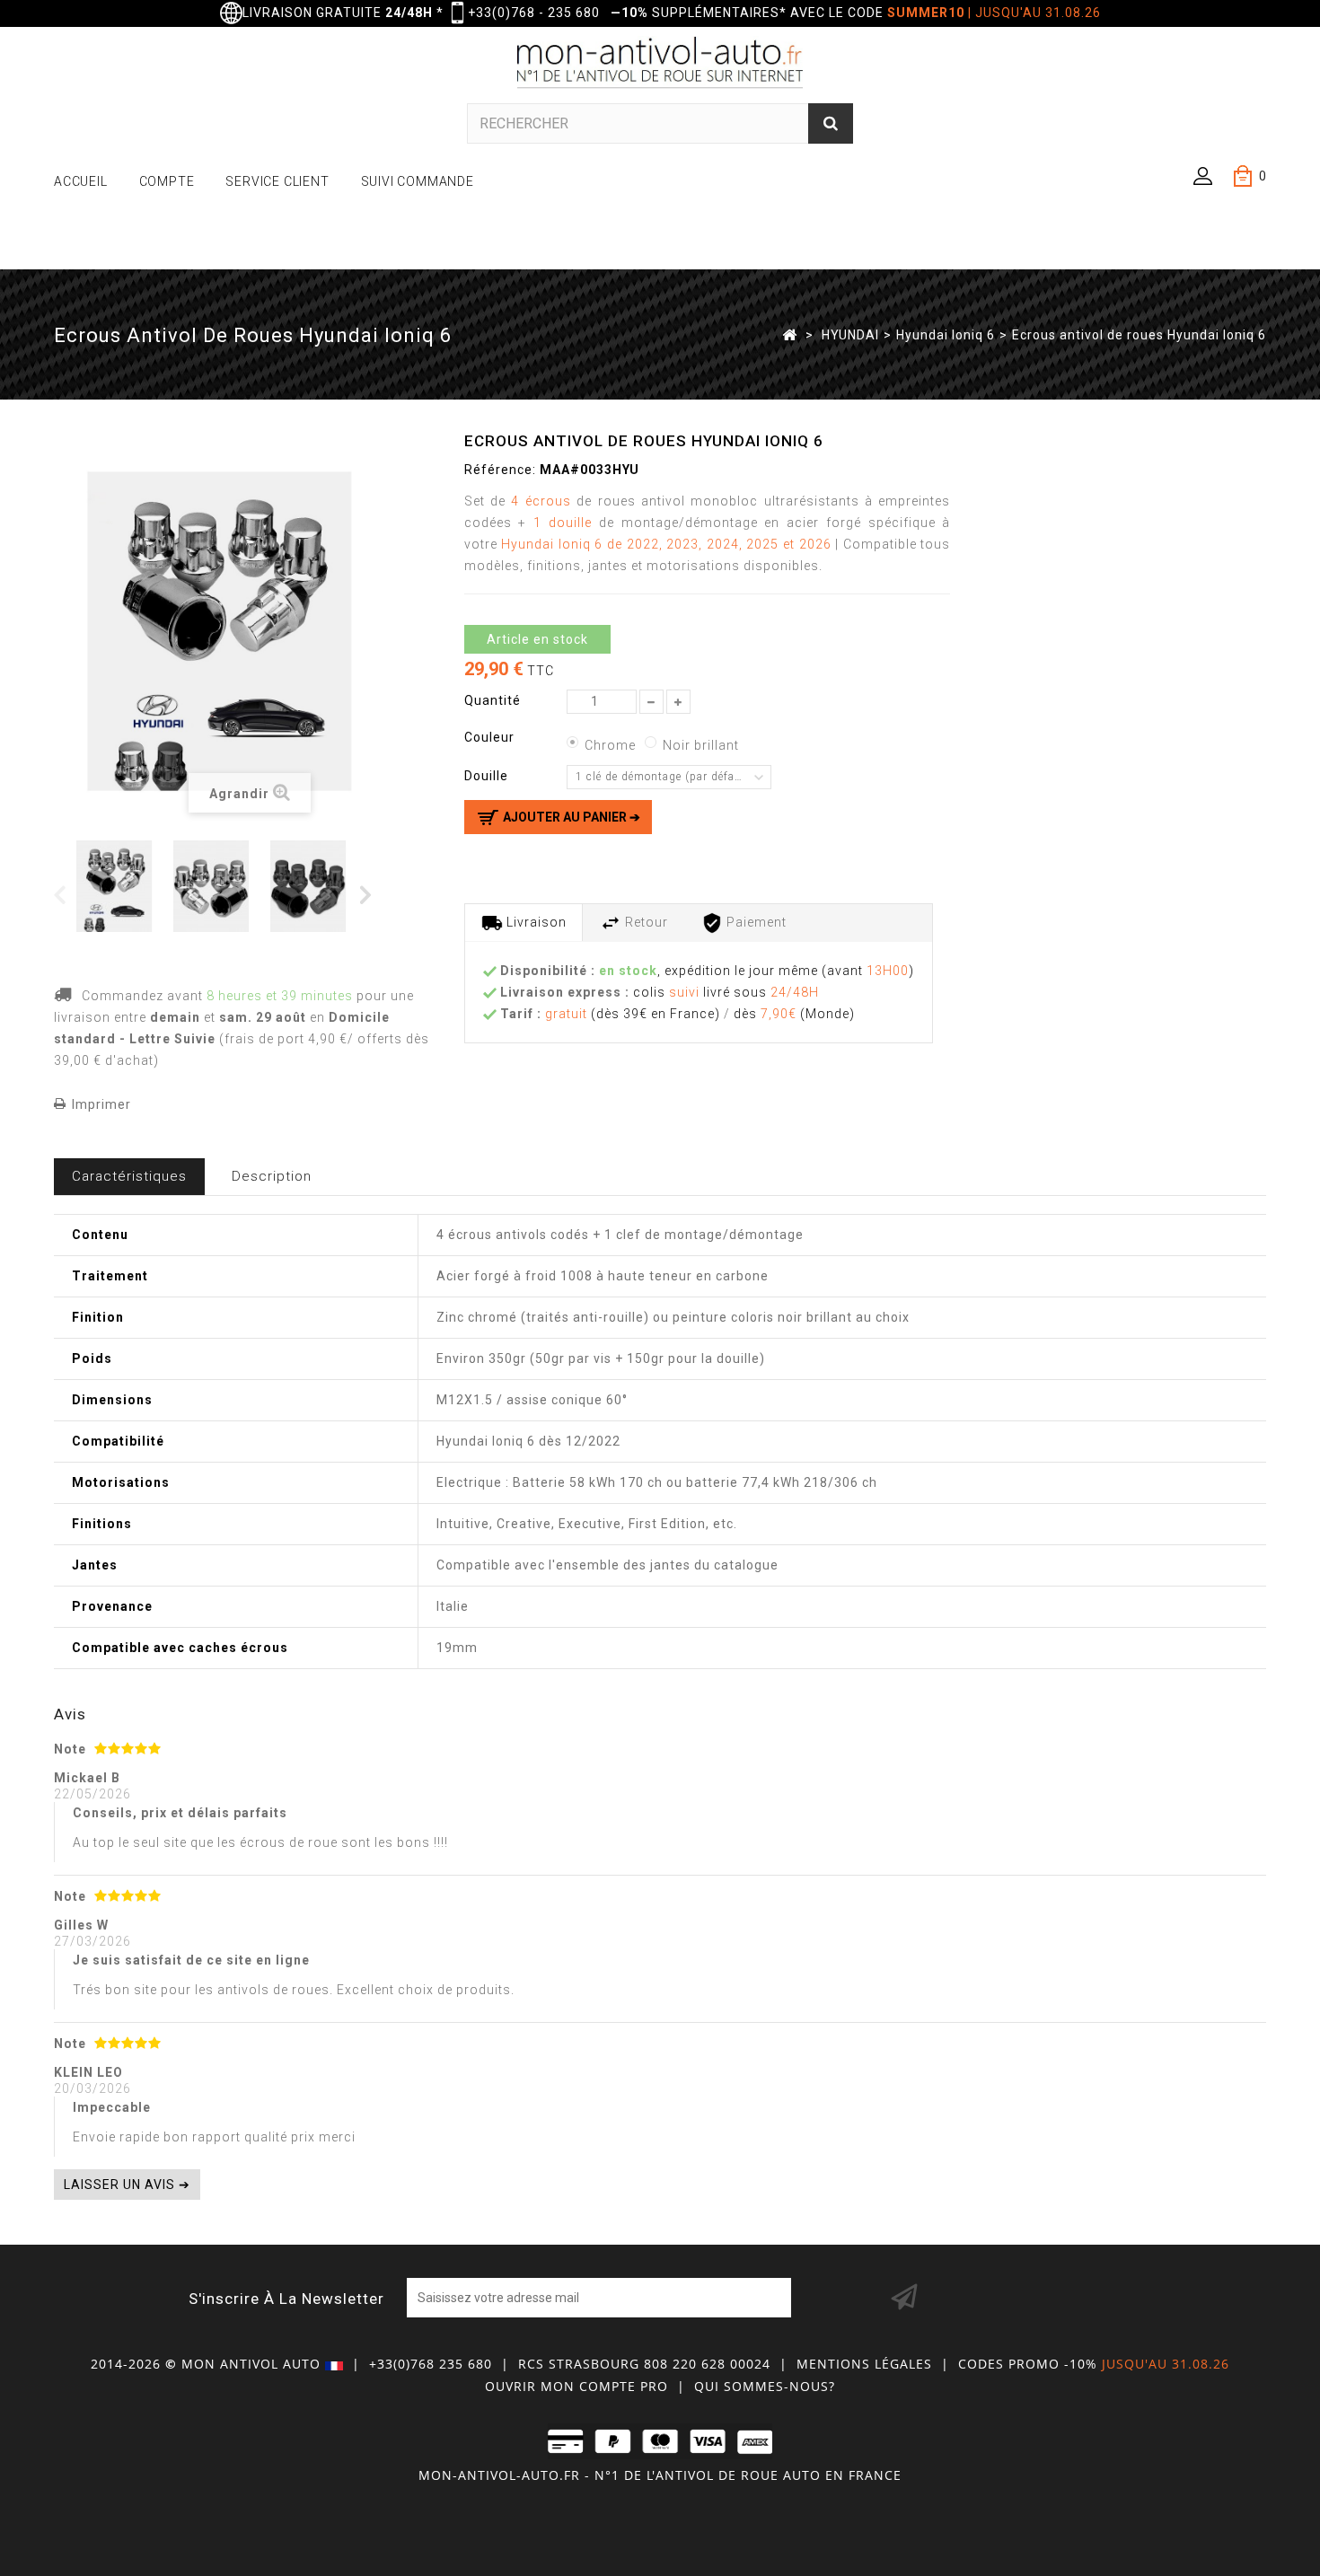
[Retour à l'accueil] (790, 334)
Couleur (491, 737)
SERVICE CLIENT (277, 181)
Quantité (493, 700)
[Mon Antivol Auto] (660, 66)
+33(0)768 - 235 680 (534, 13)
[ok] (904, 2298)
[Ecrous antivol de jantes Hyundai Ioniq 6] (218, 886)
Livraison (535, 922)
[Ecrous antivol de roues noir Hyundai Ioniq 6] (315, 886)
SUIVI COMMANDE (418, 181)
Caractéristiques (129, 1176)
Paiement (755, 922)
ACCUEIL (81, 181)
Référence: (500, 470)
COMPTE (167, 181)
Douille (488, 776)
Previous (61, 894)
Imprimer (101, 1104)
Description (272, 1176)
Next (367, 894)
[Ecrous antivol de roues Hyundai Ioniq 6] (121, 886)
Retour (645, 922)
